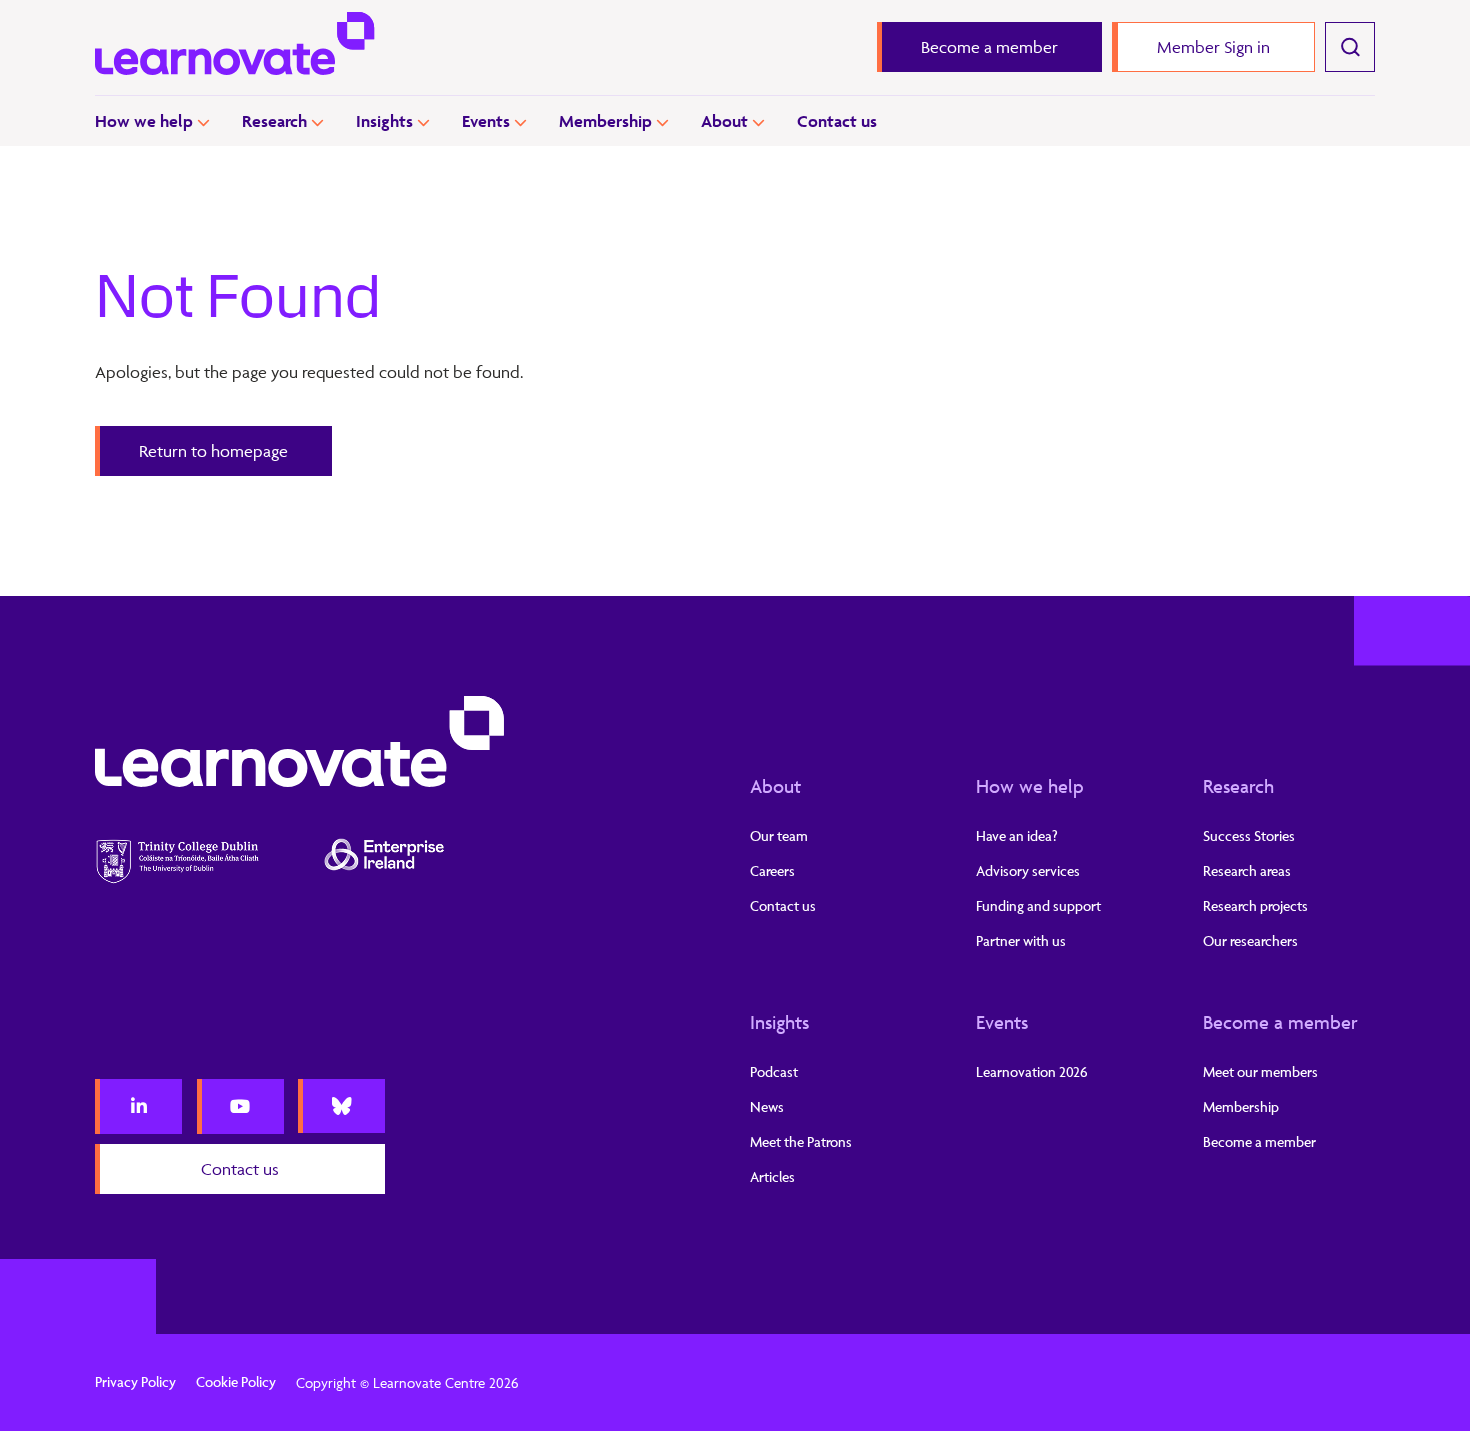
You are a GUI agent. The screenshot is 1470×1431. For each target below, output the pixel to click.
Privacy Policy (135, 1381)
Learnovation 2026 (1032, 1071)
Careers (772, 870)
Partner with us (1021, 940)
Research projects (1255, 905)
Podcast (774, 1071)
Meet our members (1260, 1071)
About (724, 121)
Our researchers (1250, 940)
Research (274, 121)
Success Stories (1249, 835)
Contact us (837, 121)
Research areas (1247, 870)
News (767, 1106)
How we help (144, 121)
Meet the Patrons (801, 1141)
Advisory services (1028, 870)
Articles (772, 1176)
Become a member (1280, 1022)
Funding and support (1038, 905)
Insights (384, 121)
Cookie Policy (236, 1381)
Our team (779, 835)
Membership (605, 121)
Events (486, 121)
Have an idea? (1017, 835)
